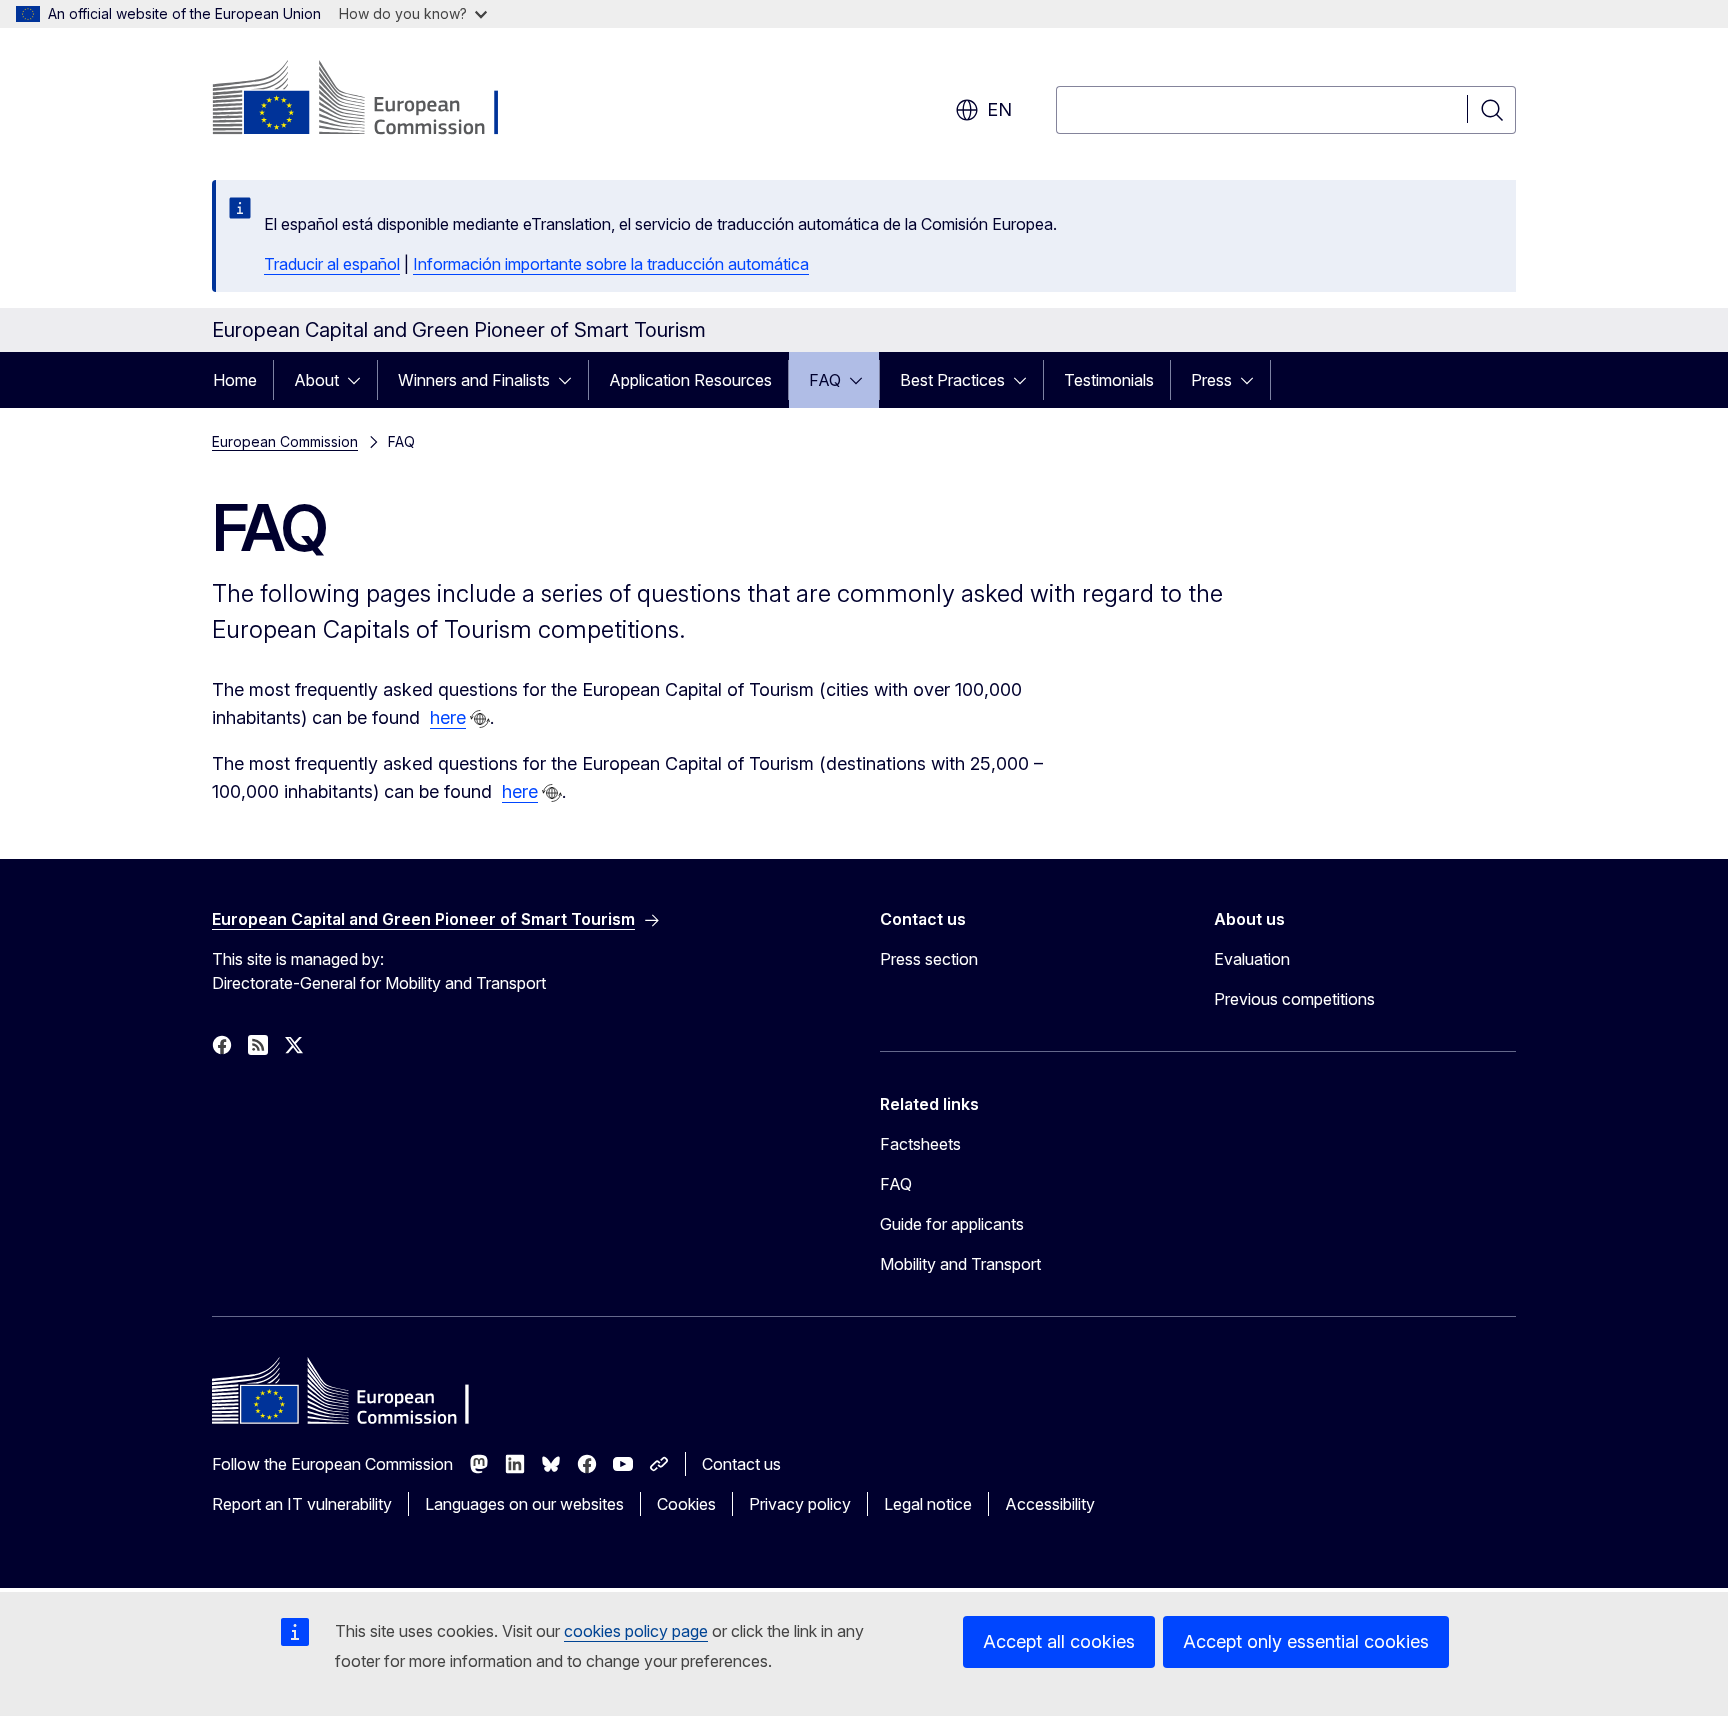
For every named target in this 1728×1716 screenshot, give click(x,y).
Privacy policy (800, 1504)
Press (1211, 380)
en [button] (999, 109)
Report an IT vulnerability (302, 1504)
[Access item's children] (360, 380)
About (316, 380)
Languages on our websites (524, 1504)
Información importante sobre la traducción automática (611, 264)
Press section (929, 959)
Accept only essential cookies (1306, 1641)
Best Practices (952, 380)
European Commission (285, 441)
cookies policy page (636, 1631)
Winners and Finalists (474, 380)
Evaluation (1252, 959)
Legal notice (928, 1504)
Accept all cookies (1059, 1641)
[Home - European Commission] (373, 100)
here (448, 717)
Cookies (686, 1504)
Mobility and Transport (960, 1264)
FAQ (825, 380)
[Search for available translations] (480, 719)
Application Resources (690, 380)
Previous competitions (1294, 999)
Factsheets (920, 1144)
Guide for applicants (952, 1224)
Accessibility (1050, 1504)
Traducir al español (332, 264)
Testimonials (1109, 380)
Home (235, 380)
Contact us (741, 1464)
